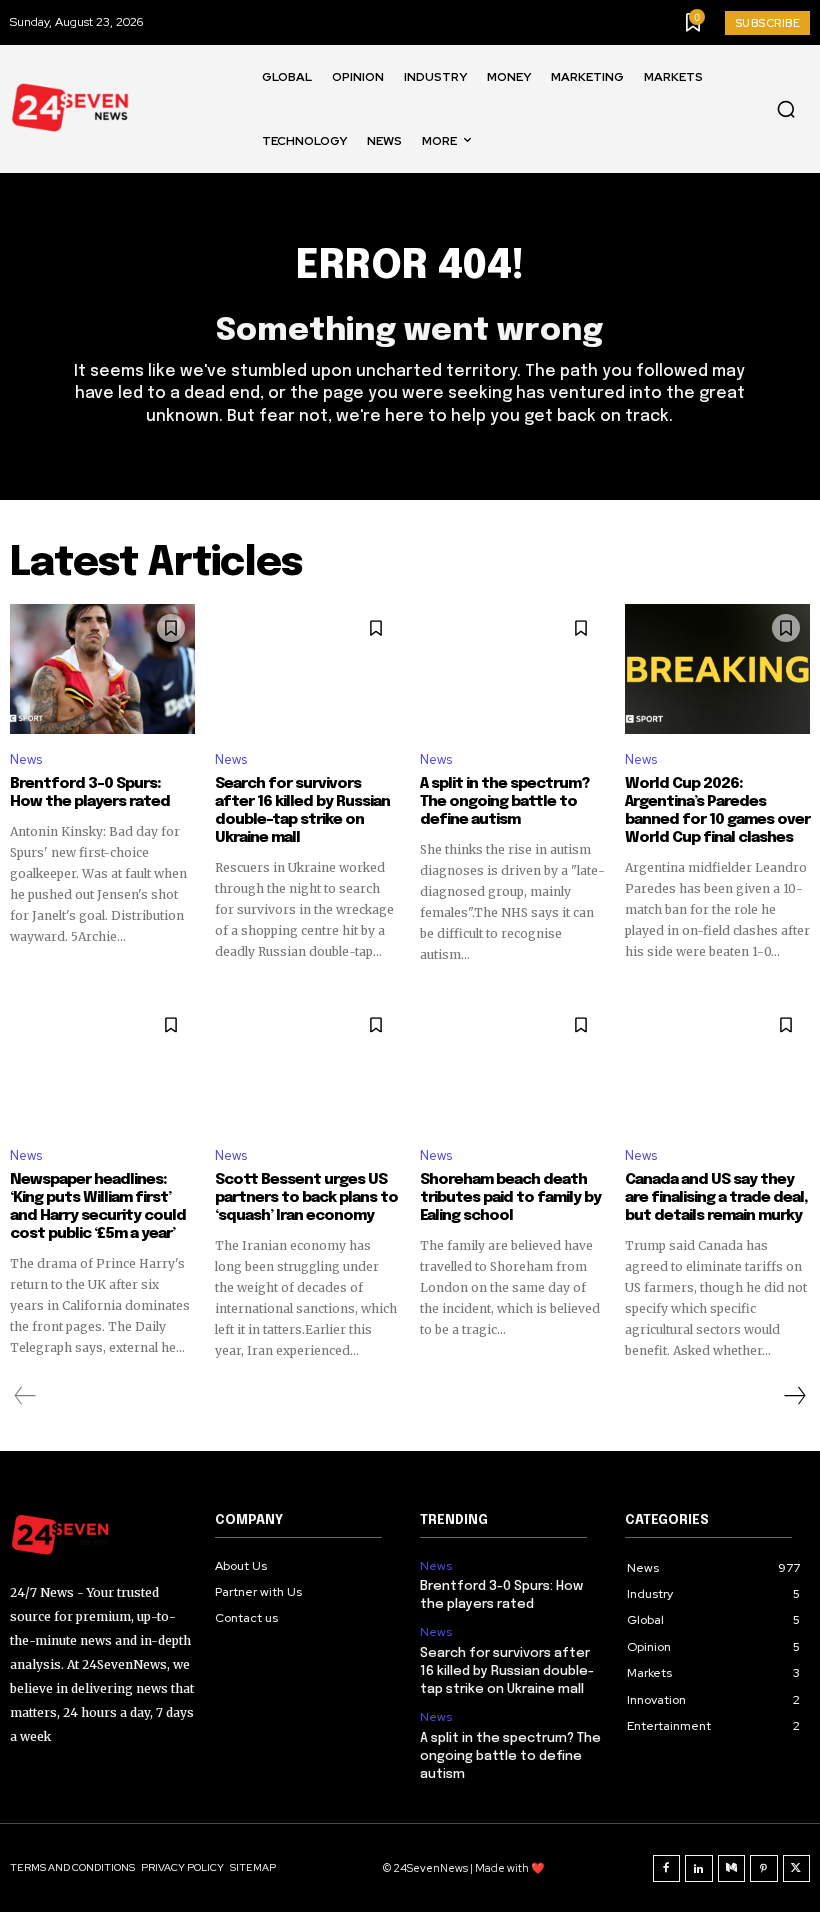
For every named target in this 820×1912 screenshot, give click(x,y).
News (26, 759)
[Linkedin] (699, 1869)
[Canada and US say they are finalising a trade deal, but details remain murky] (717, 1066)
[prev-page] (25, 1396)
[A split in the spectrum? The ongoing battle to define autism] (512, 669)
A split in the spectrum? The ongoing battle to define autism (504, 802)
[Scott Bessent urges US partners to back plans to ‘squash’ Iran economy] (307, 1066)
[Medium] (732, 1869)
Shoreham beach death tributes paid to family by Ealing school (510, 1198)
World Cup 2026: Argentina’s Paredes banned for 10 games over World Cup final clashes (717, 811)
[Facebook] (667, 1869)
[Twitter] (797, 1869)
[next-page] (794, 1396)
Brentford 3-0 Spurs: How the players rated (90, 793)
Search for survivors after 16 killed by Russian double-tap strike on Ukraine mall (302, 811)
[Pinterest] (764, 1869)
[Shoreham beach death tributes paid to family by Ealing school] (512, 1066)
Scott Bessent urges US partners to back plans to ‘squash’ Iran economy (306, 1198)
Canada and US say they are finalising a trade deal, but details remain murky (716, 1198)
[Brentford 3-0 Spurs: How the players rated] (102, 669)
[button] (786, 109)
